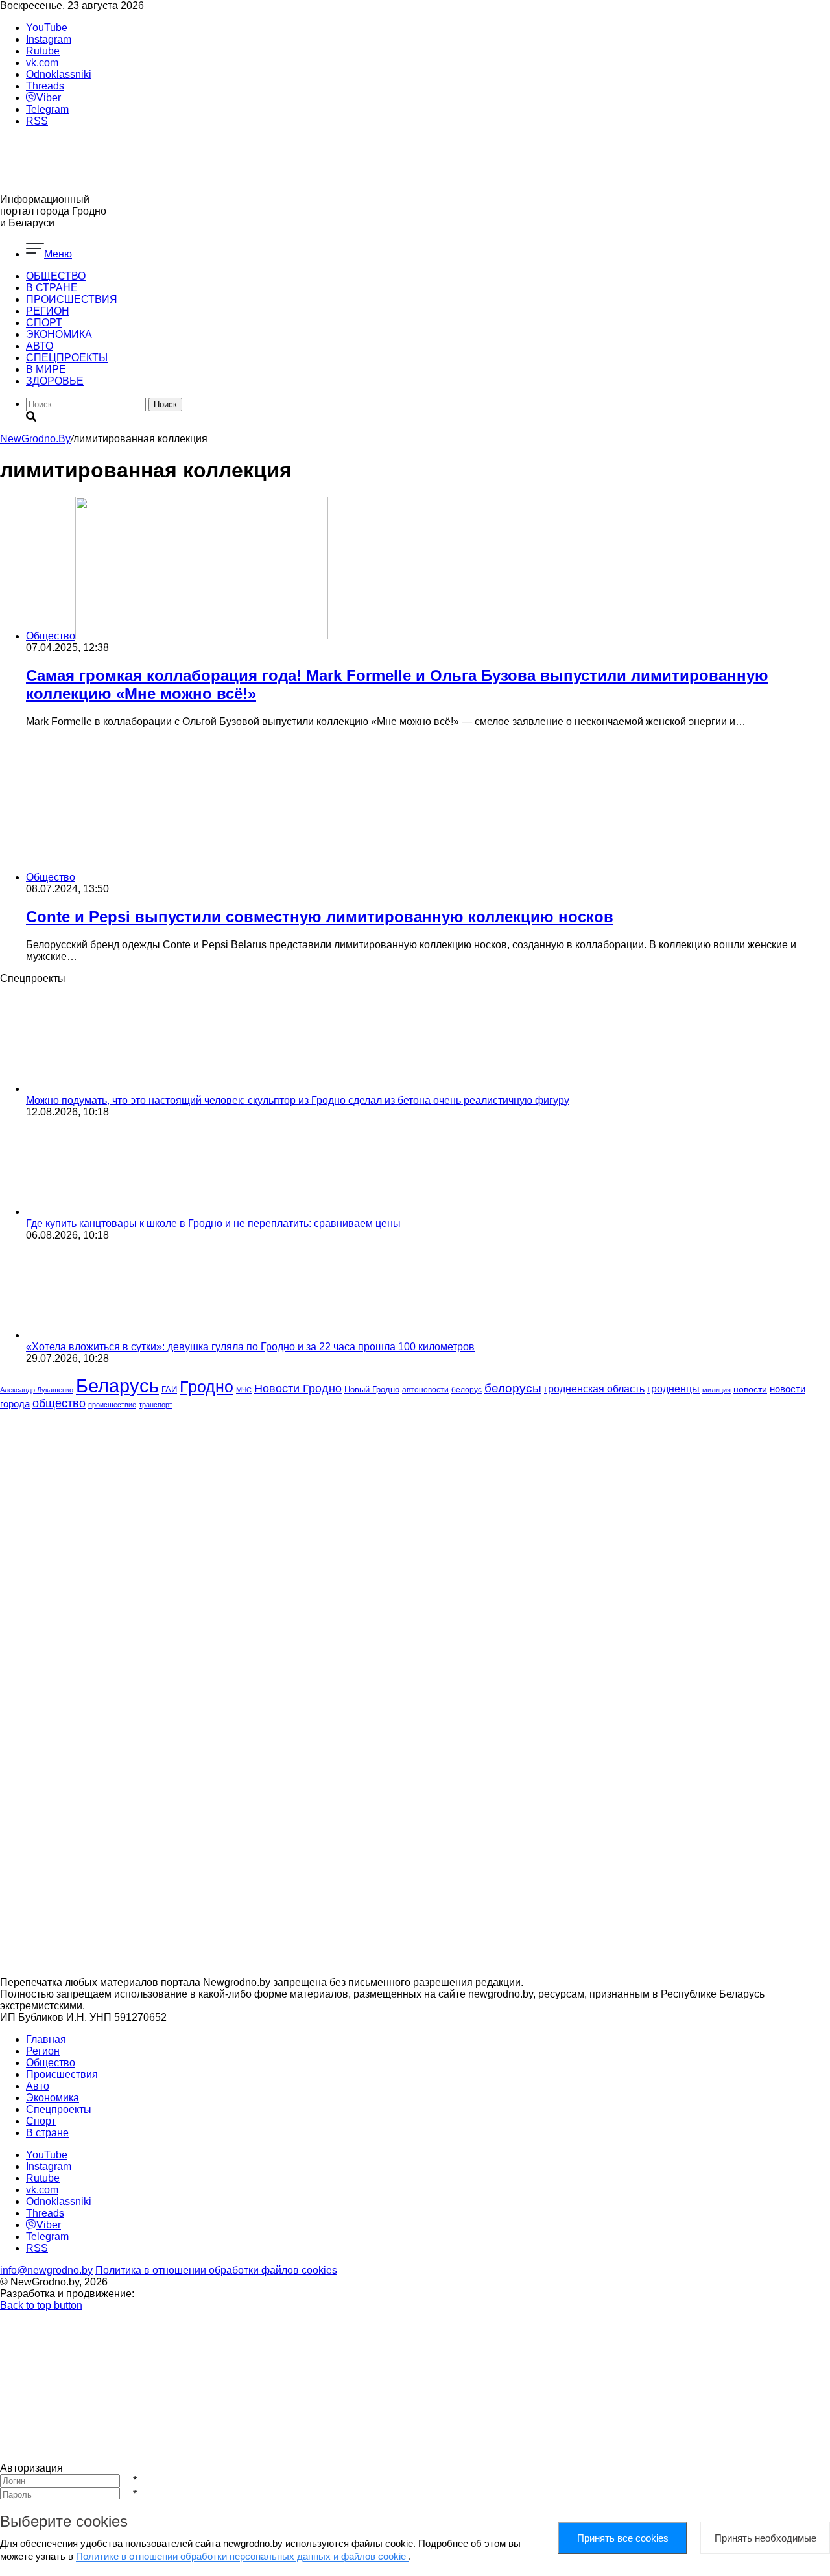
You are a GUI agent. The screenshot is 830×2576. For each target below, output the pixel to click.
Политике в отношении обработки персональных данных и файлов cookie (242, 2556)
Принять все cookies (623, 2538)
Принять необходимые (765, 2538)
